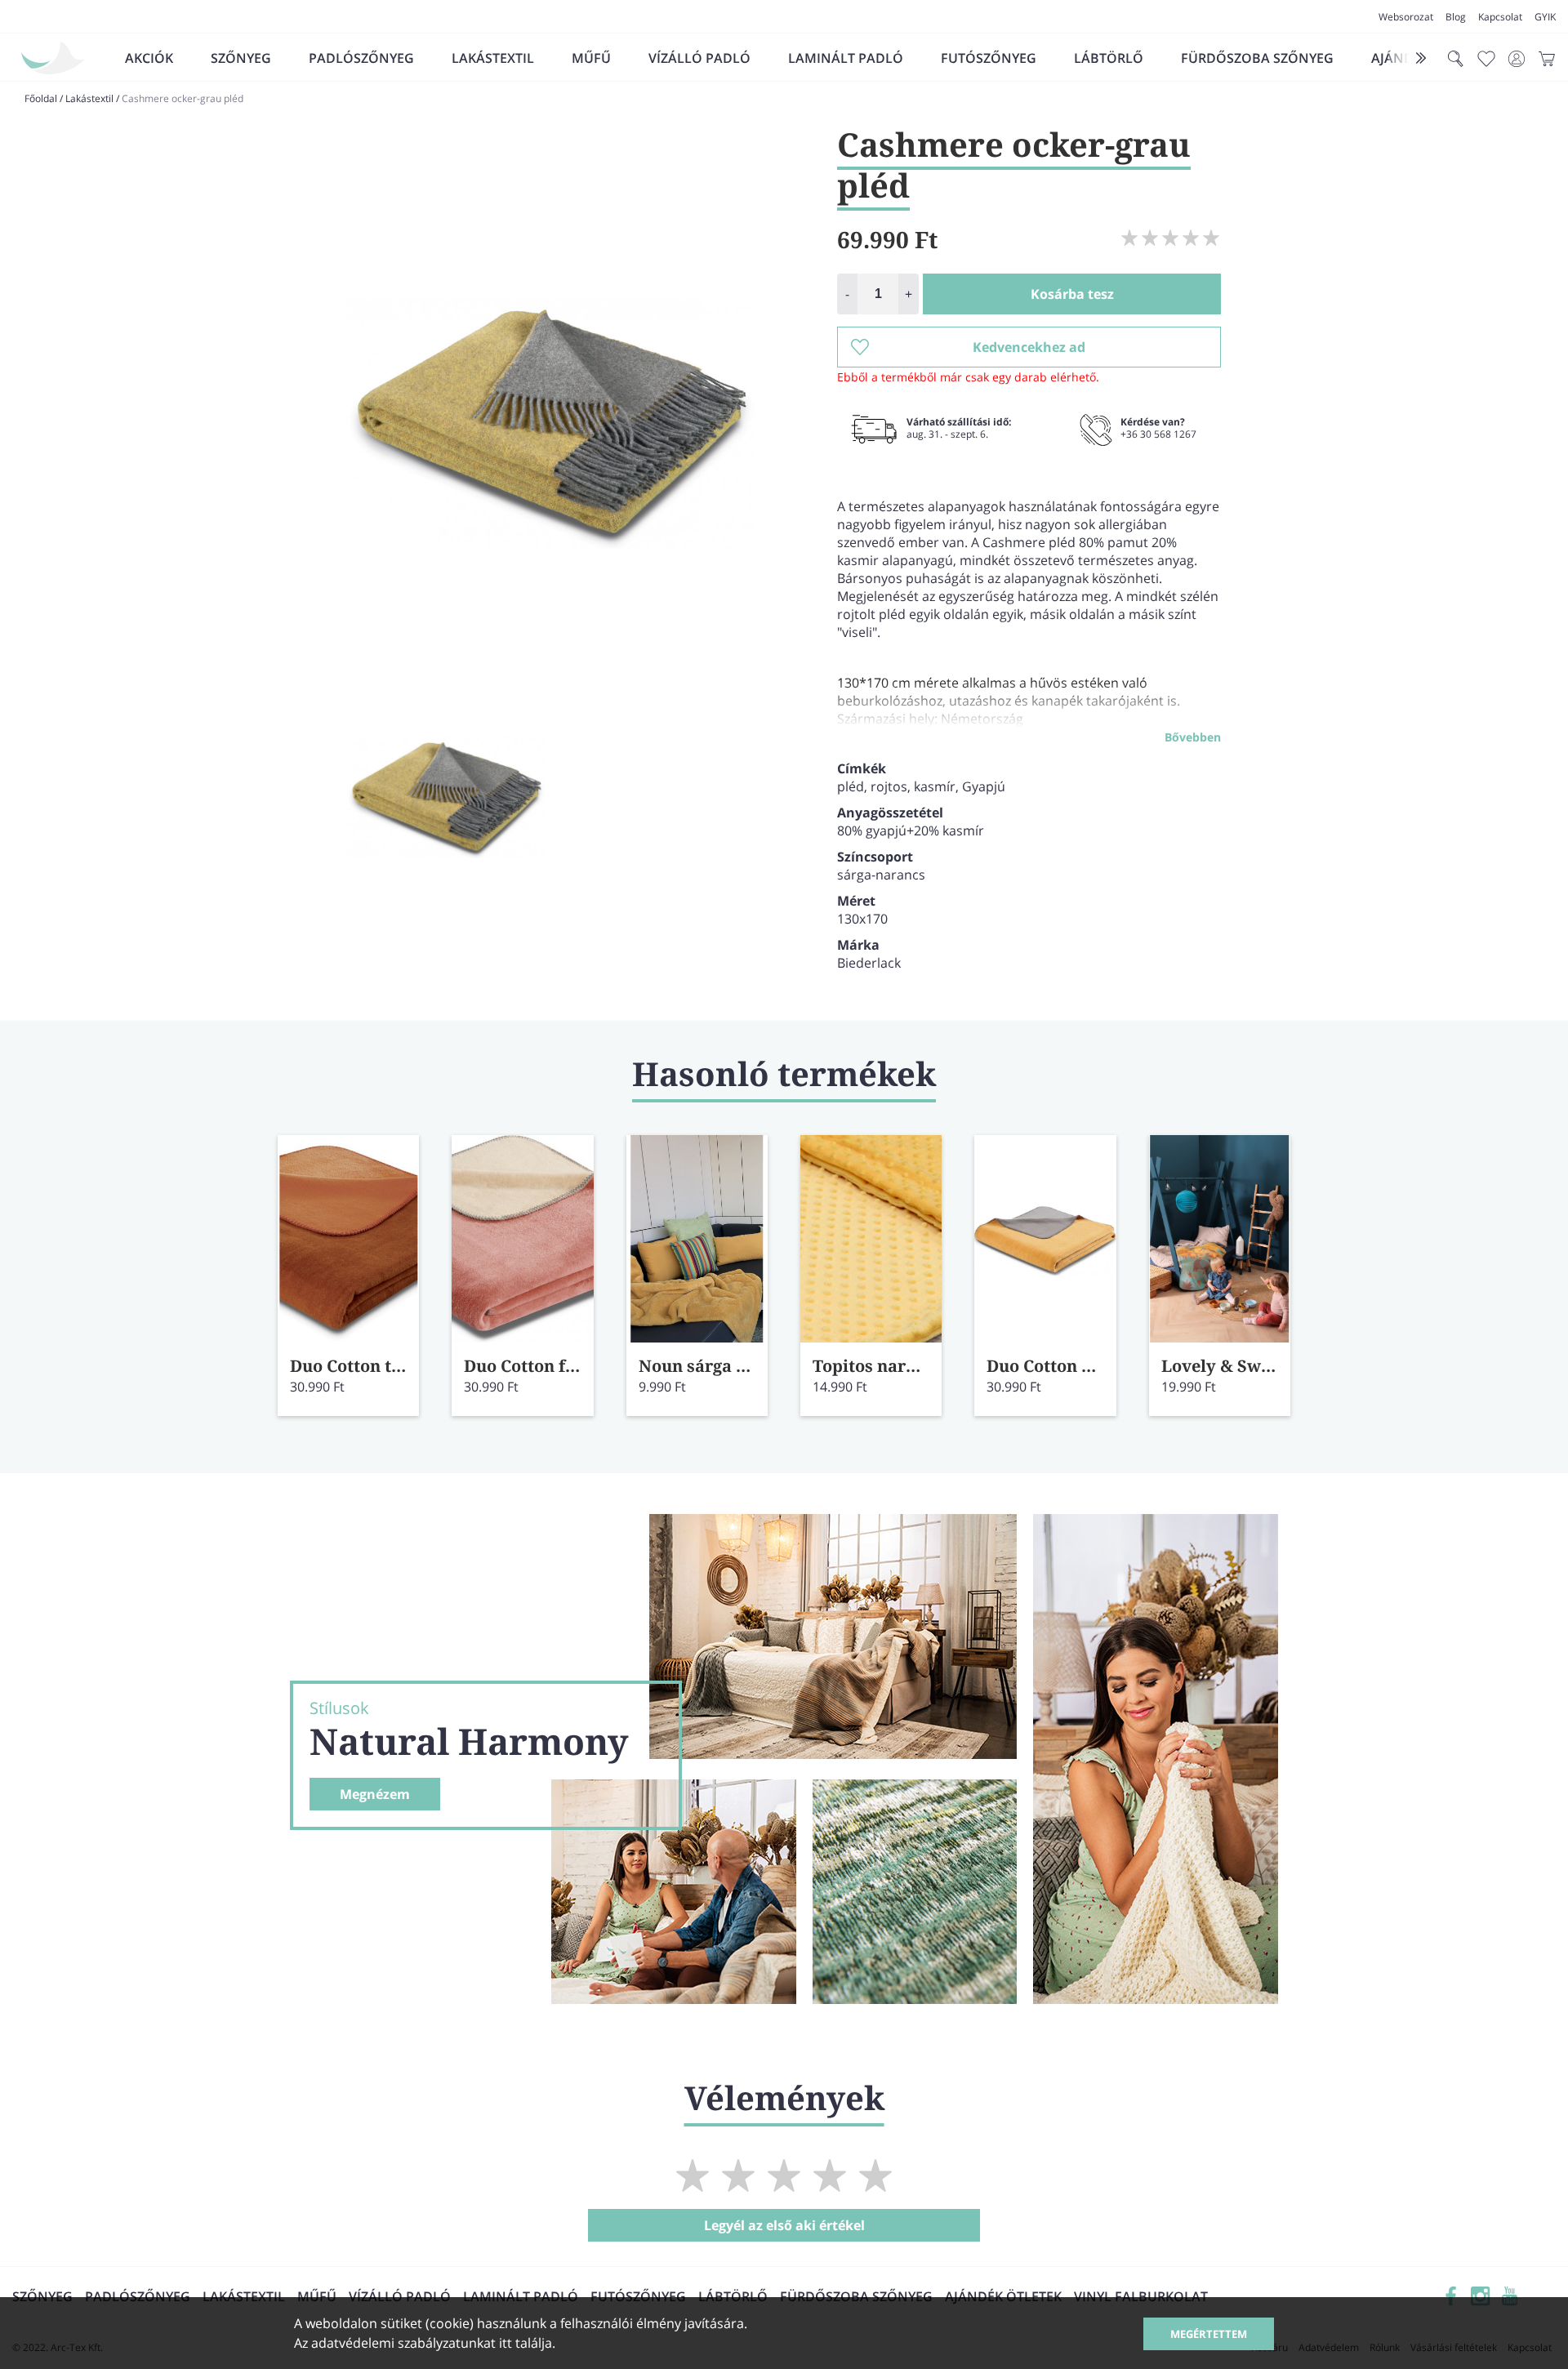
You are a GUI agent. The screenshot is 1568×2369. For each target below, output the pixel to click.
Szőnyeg (241, 58)
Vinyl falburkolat (1141, 2296)
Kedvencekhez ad (1029, 347)
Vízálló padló (699, 58)
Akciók (149, 58)
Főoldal (41, 98)
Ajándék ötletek (1003, 2296)
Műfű (591, 58)
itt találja (526, 2343)
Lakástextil (493, 58)
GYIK (1545, 17)
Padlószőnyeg (361, 58)
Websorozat (1406, 17)
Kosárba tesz (1072, 294)
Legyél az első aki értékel (784, 2225)
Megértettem (1209, 2334)
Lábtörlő (1109, 58)
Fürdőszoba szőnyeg (1257, 58)
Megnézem (375, 1794)
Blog (1456, 17)
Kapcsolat (1500, 17)
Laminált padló (846, 58)
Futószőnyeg (989, 58)
